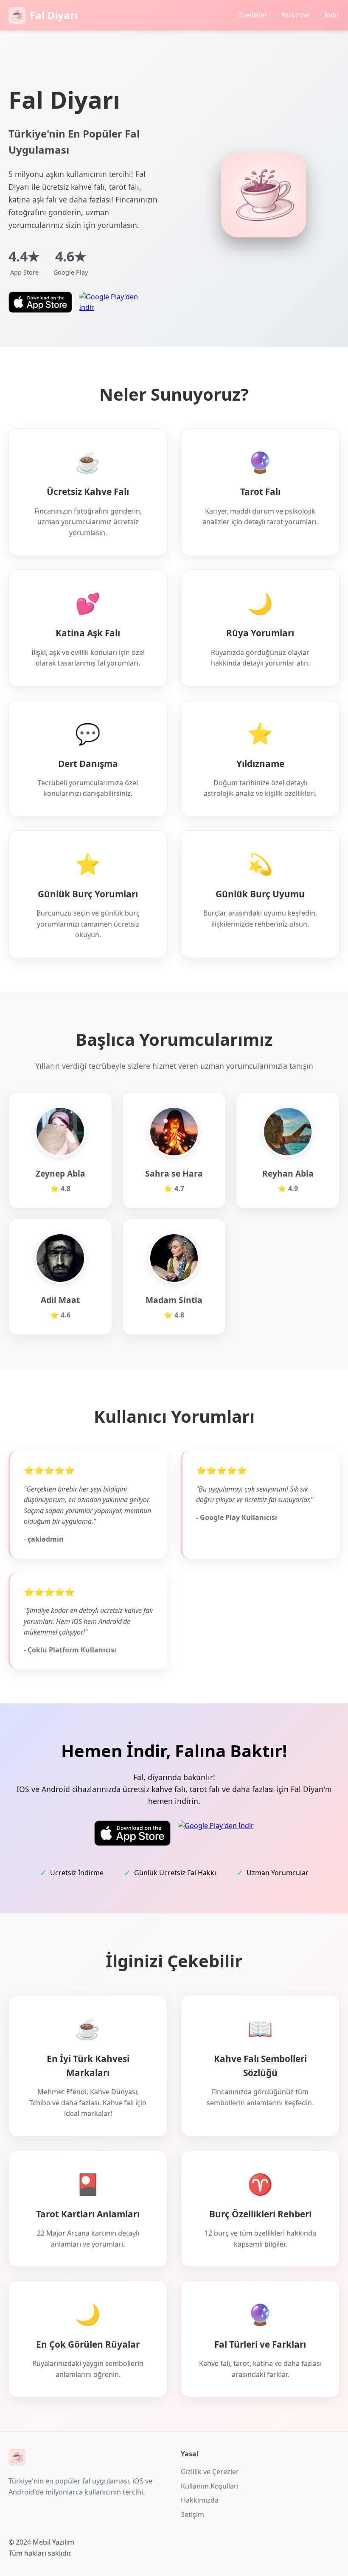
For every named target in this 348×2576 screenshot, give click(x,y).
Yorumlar (296, 15)
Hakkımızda (200, 2500)
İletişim (192, 2514)
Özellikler (252, 15)
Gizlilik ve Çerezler (210, 2472)
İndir (332, 15)
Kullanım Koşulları (210, 2486)
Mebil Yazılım (53, 2542)
